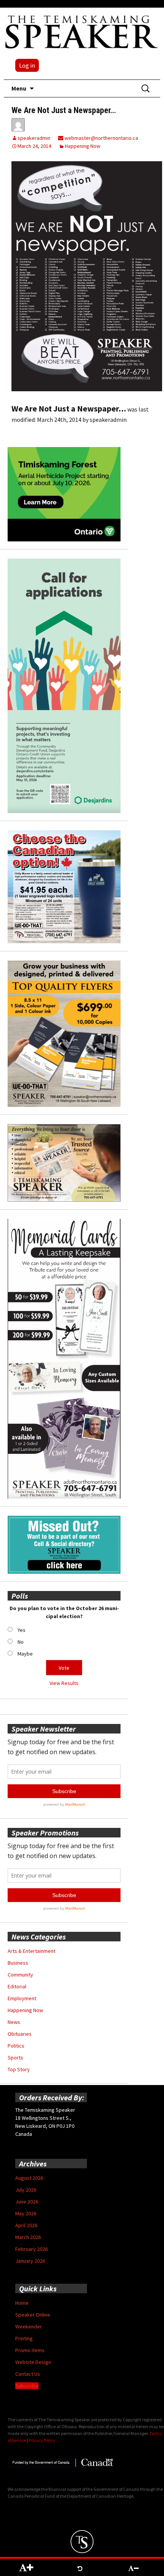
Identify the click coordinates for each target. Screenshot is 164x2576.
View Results (64, 1683)
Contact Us (28, 2374)
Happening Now (83, 146)
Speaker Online (33, 2315)
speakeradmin (34, 138)
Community (20, 1975)
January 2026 (30, 2261)
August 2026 (29, 2178)
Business (18, 1963)
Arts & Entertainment (31, 1951)
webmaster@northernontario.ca (101, 138)
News (14, 2022)
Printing (24, 2338)
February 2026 (31, 2249)
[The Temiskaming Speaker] (82, 32)
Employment (22, 1998)
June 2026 (27, 2202)
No (21, 1642)
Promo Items (30, 2350)
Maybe (25, 1654)
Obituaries (20, 2034)
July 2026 (26, 2190)
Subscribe (27, 2386)
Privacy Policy (42, 2440)
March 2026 (28, 2237)
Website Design (33, 2362)
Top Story (19, 2069)
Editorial (17, 1986)
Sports (15, 2058)
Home (22, 2303)
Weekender (29, 2327)
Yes (22, 1630)
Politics (16, 2046)
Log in (27, 65)
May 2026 (26, 2213)
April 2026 (26, 2225)
